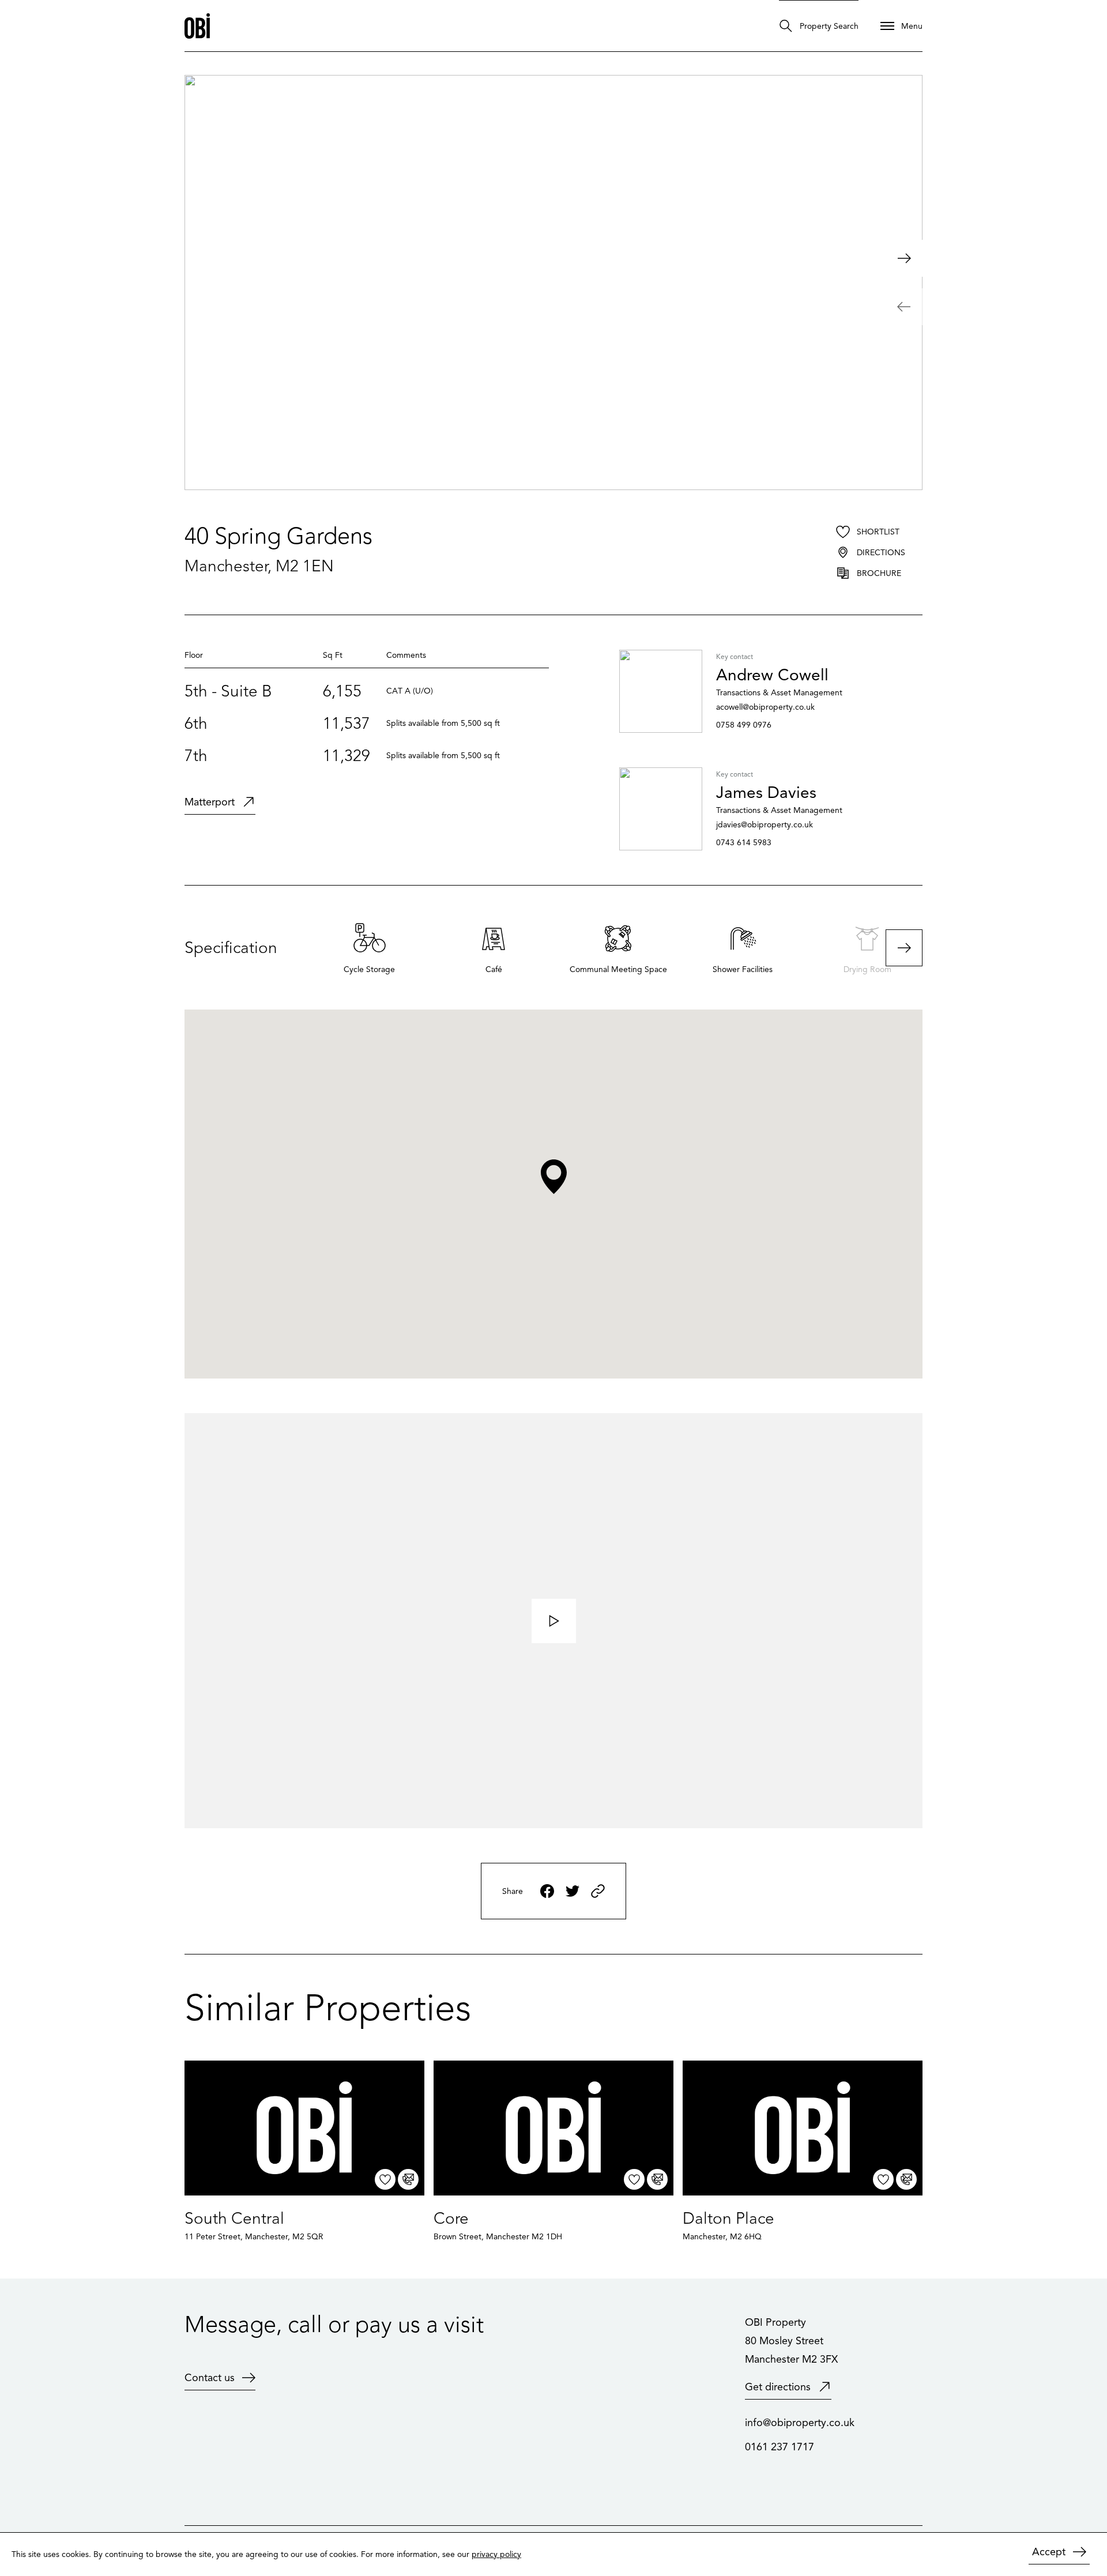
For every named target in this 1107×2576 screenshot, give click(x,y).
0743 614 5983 (744, 843)
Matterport (210, 802)
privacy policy (496, 2554)
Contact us (210, 2378)
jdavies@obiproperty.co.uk (765, 825)
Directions (881, 553)
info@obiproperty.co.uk (800, 2423)
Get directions (778, 2387)
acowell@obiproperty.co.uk (765, 707)
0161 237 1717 (780, 2447)
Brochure (879, 573)
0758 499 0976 (744, 725)
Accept (1049, 2552)
